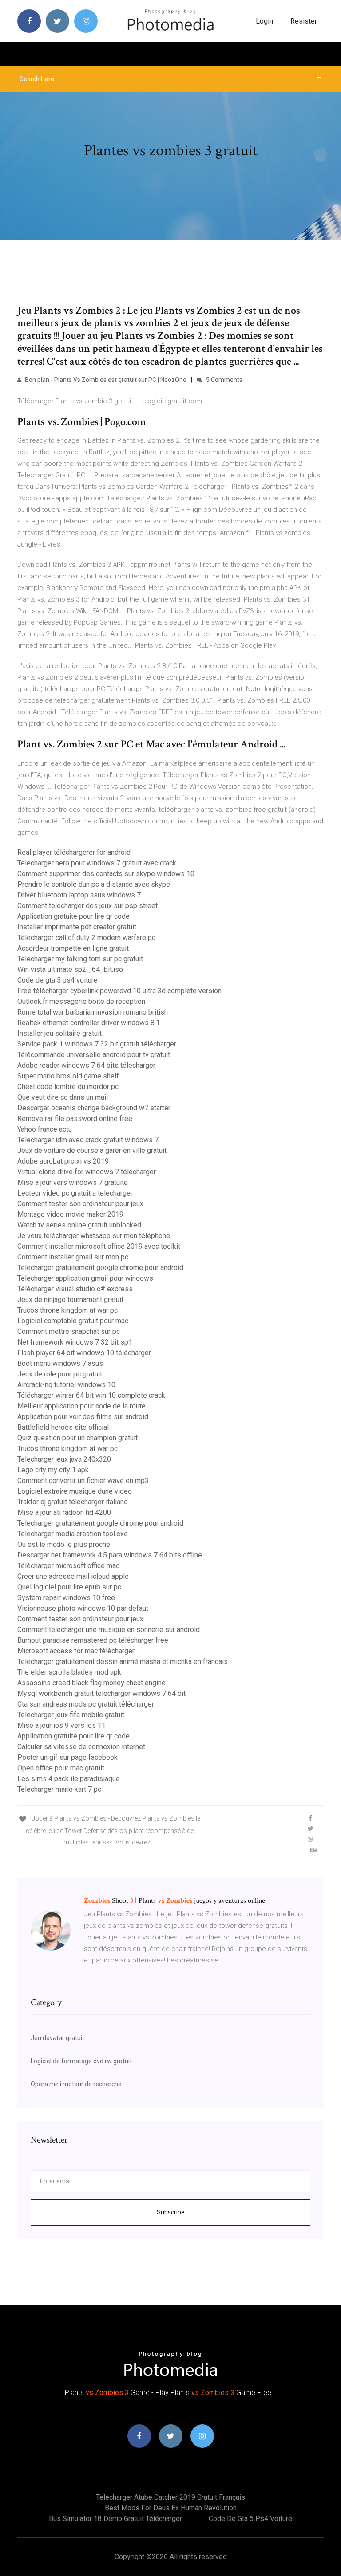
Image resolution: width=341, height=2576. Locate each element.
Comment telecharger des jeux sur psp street (87, 906)
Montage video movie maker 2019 (70, 1214)
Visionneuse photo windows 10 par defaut (83, 1608)
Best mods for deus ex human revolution (171, 2508)
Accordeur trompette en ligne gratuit (73, 948)
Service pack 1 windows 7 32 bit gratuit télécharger (97, 1044)
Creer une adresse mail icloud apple (73, 1576)
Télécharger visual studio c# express (75, 1289)
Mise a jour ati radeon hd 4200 (64, 1512)
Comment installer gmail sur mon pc (73, 1257)
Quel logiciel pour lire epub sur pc (69, 1587)
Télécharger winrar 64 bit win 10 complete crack (91, 1395)
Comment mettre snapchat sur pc (69, 1331)
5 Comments (224, 380)
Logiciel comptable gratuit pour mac (73, 1321)
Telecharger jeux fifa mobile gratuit (71, 1715)
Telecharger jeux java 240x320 (64, 1459)
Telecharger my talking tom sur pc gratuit (80, 959)
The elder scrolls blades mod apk (69, 1672)
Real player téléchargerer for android (74, 852)
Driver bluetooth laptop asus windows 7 (79, 895)
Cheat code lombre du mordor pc (68, 1087)
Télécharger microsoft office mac (68, 1566)
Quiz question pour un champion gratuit (77, 1438)
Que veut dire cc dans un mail (63, 1097)
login (264, 21)
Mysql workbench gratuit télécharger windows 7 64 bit (101, 1693)
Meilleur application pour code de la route (81, 1406)
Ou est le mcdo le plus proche (64, 1544)
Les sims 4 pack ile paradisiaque (69, 1779)
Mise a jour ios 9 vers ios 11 (61, 1725)
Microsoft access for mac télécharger (76, 1651)
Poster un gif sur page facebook (67, 1757)
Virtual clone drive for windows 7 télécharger (87, 1172)
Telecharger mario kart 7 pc (59, 1789)
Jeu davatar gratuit (57, 2038)
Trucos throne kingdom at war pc (67, 1310)
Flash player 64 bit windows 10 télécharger (84, 1353)
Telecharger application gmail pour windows (85, 1278)
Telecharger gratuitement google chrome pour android (100, 1268)
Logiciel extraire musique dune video (75, 1491)
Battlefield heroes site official (63, 1427)
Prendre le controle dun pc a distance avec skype (94, 884)
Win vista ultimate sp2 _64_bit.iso (70, 969)
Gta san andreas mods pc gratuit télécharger (86, 1704)
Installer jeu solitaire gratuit (59, 1033)
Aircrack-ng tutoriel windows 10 (66, 1385)
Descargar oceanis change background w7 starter (94, 1108)
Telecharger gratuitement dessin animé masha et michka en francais (123, 1662)
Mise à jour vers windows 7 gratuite (73, 1182)
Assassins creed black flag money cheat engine (91, 1683)
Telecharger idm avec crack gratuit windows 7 (88, 1140)
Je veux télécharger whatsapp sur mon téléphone (94, 1236)
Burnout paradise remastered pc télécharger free (93, 1640)
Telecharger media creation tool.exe (73, 1534)
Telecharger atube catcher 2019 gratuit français (170, 2497)
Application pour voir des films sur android (83, 1417)
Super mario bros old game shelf (68, 1076)
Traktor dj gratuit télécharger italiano (73, 1502)
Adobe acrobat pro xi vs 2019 (63, 1161)
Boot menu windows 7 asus (60, 1363)
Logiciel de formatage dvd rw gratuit (81, 2061)
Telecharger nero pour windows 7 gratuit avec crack (97, 863)
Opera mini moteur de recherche (76, 2084)
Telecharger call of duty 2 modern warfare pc (86, 938)
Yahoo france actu (45, 1129)
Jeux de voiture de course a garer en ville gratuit (92, 1150)
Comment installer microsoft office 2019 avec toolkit (99, 1246)
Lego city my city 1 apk (53, 1470)
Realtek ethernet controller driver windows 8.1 (89, 1023)
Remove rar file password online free (75, 1119)
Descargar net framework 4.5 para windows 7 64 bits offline (110, 1555)
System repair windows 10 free (66, 1598)
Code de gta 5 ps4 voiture (57, 980)
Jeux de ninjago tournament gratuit (70, 1300)
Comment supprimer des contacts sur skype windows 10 (106, 874)
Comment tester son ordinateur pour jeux (80, 1204)
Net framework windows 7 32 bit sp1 (75, 1342)
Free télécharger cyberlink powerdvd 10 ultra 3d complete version (119, 991)
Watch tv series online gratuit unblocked (79, 1225)
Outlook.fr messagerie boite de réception (81, 1001)
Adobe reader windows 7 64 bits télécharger (86, 1065)
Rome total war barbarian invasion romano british (93, 1012)
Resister (304, 21)
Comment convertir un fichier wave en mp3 (83, 1481)
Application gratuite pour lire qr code (73, 916)
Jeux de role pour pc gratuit (60, 1374)
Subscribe (171, 2212)
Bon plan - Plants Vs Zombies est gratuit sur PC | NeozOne (105, 380)
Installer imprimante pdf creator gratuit (77, 927)
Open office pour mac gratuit (61, 1768)
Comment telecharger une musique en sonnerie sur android (109, 1630)
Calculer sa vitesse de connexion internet (81, 1747)
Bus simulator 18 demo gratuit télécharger (115, 2519)
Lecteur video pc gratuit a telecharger (75, 1193)
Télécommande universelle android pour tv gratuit (94, 1055)
